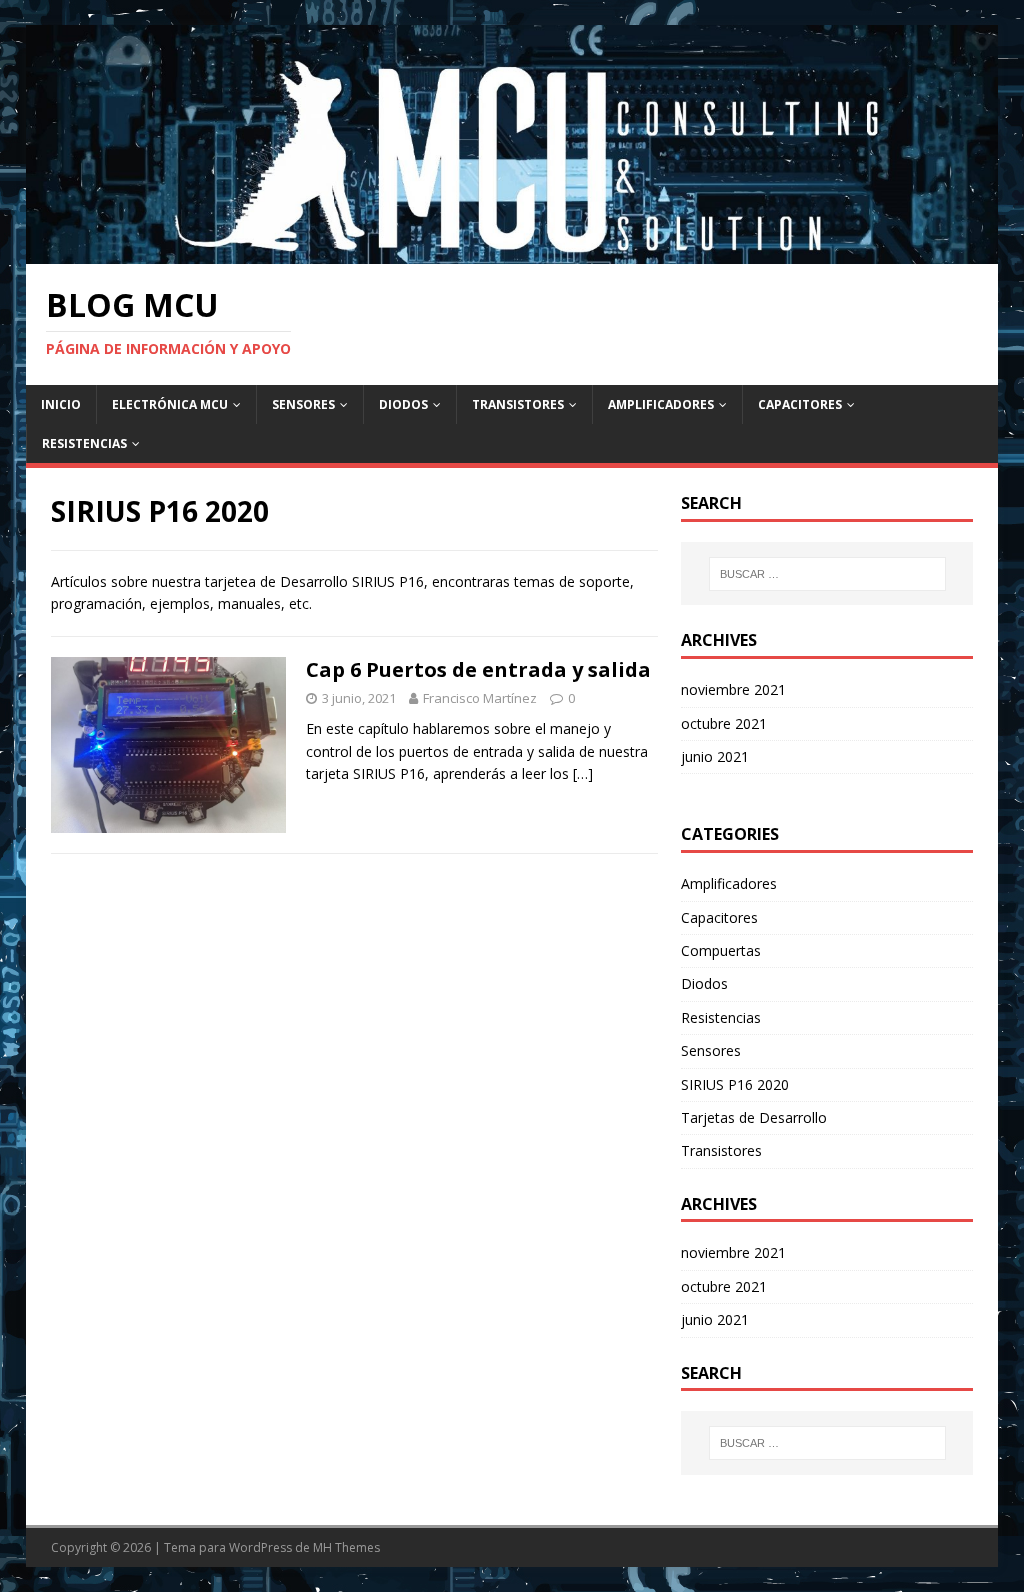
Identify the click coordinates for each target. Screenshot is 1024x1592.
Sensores (303, 404)
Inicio (61, 404)
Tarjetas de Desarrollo (754, 1117)
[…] (583, 773)
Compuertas (721, 950)
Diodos (403, 404)
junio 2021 (715, 756)
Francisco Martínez (480, 698)
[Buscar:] (827, 574)
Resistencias (84, 443)
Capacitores (800, 404)
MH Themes (346, 1547)
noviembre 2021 (733, 689)
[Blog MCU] (512, 251)
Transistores (518, 404)
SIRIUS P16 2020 (735, 1084)
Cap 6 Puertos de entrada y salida (478, 669)
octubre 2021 (724, 723)
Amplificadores (661, 404)
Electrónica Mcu (170, 404)
